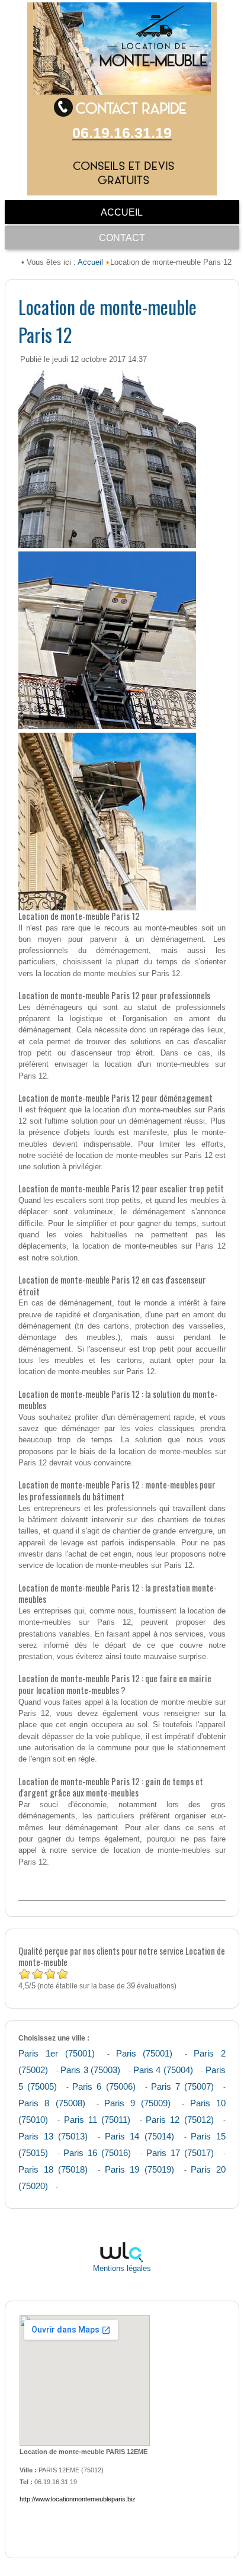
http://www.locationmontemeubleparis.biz (78, 2499)
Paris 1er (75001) (57, 2053)
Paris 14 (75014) (139, 2136)
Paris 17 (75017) (180, 2153)
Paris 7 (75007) (182, 2086)
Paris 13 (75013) (53, 2136)
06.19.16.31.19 (122, 133)
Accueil (90, 262)
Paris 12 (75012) (179, 2120)
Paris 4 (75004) (163, 2070)
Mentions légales (122, 2269)
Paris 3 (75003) (90, 2070)
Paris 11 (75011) (97, 2120)
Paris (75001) (145, 2053)
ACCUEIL (122, 212)
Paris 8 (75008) (52, 2103)
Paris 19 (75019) (139, 2169)
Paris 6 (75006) (104, 2086)
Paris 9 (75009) (137, 2103)
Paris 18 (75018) (53, 2169)
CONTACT (122, 238)
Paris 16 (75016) (97, 2153)
